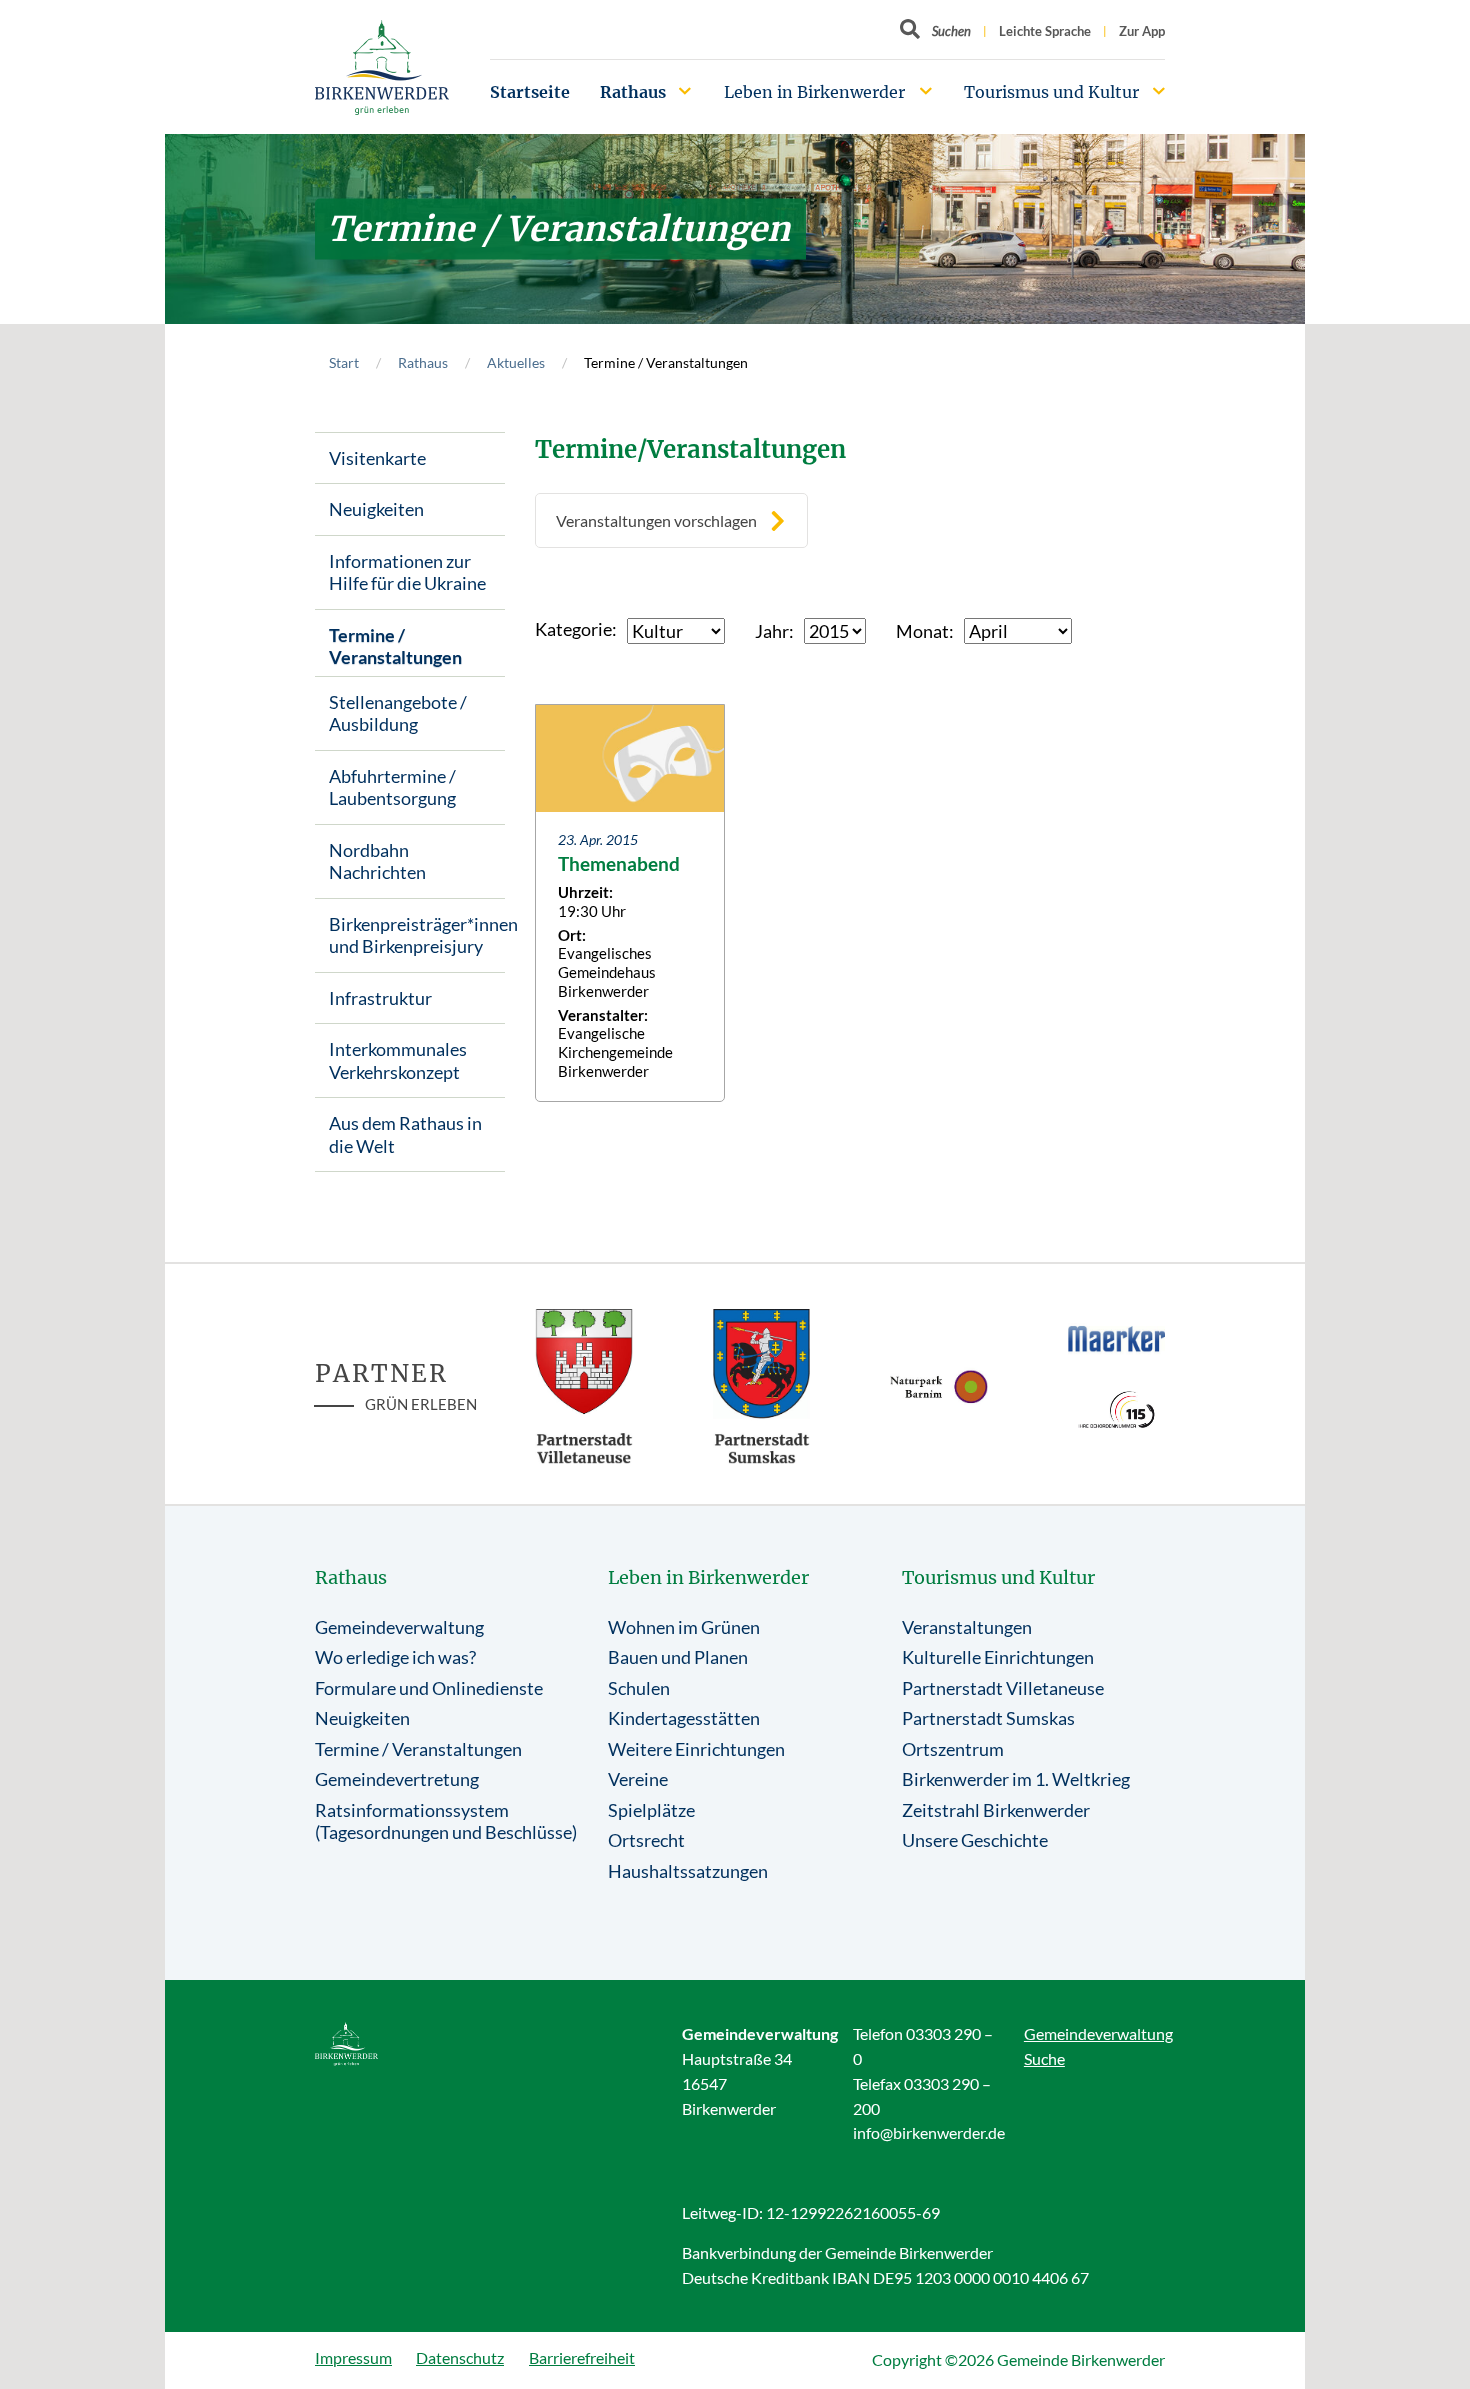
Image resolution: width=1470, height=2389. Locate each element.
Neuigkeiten (376, 509)
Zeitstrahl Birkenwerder (996, 1810)
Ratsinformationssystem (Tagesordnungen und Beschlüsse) (446, 1821)
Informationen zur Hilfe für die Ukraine (407, 572)
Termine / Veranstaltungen (395, 646)
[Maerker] (1117, 1338)
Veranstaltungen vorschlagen (656, 520)
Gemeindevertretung (397, 1779)
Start (344, 362)
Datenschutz (460, 2357)
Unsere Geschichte (975, 1840)
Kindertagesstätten (684, 1718)
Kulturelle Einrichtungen (998, 1657)
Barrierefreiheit (582, 2357)
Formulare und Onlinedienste (429, 1688)
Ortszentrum (953, 1749)
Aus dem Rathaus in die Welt (405, 1134)
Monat (922, 631)
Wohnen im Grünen (684, 1627)
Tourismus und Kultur (1051, 92)
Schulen (639, 1688)
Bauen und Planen (678, 1657)
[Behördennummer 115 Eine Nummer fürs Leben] (1117, 1410)
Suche (1044, 2058)
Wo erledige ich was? (395, 1657)
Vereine (638, 1779)
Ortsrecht (646, 1840)
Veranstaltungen (967, 1627)
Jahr (772, 631)
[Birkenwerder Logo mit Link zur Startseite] (382, 67)
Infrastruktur (380, 998)
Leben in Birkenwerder (814, 92)
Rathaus (633, 92)
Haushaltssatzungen (688, 1871)
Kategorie (573, 629)
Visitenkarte (377, 458)
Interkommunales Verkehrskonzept (398, 1060)
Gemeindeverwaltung (399, 1627)
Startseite (530, 92)
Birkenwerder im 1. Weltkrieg (1016, 1779)
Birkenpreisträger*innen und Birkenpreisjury (417, 935)
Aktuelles (516, 362)
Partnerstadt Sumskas (988, 1718)
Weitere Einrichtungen (696, 1749)
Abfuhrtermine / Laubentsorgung (392, 787)
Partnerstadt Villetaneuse (1003, 1688)
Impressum (353, 2357)
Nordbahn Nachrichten (377, 861)
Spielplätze (651, 1810)
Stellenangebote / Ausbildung (398, 713)
